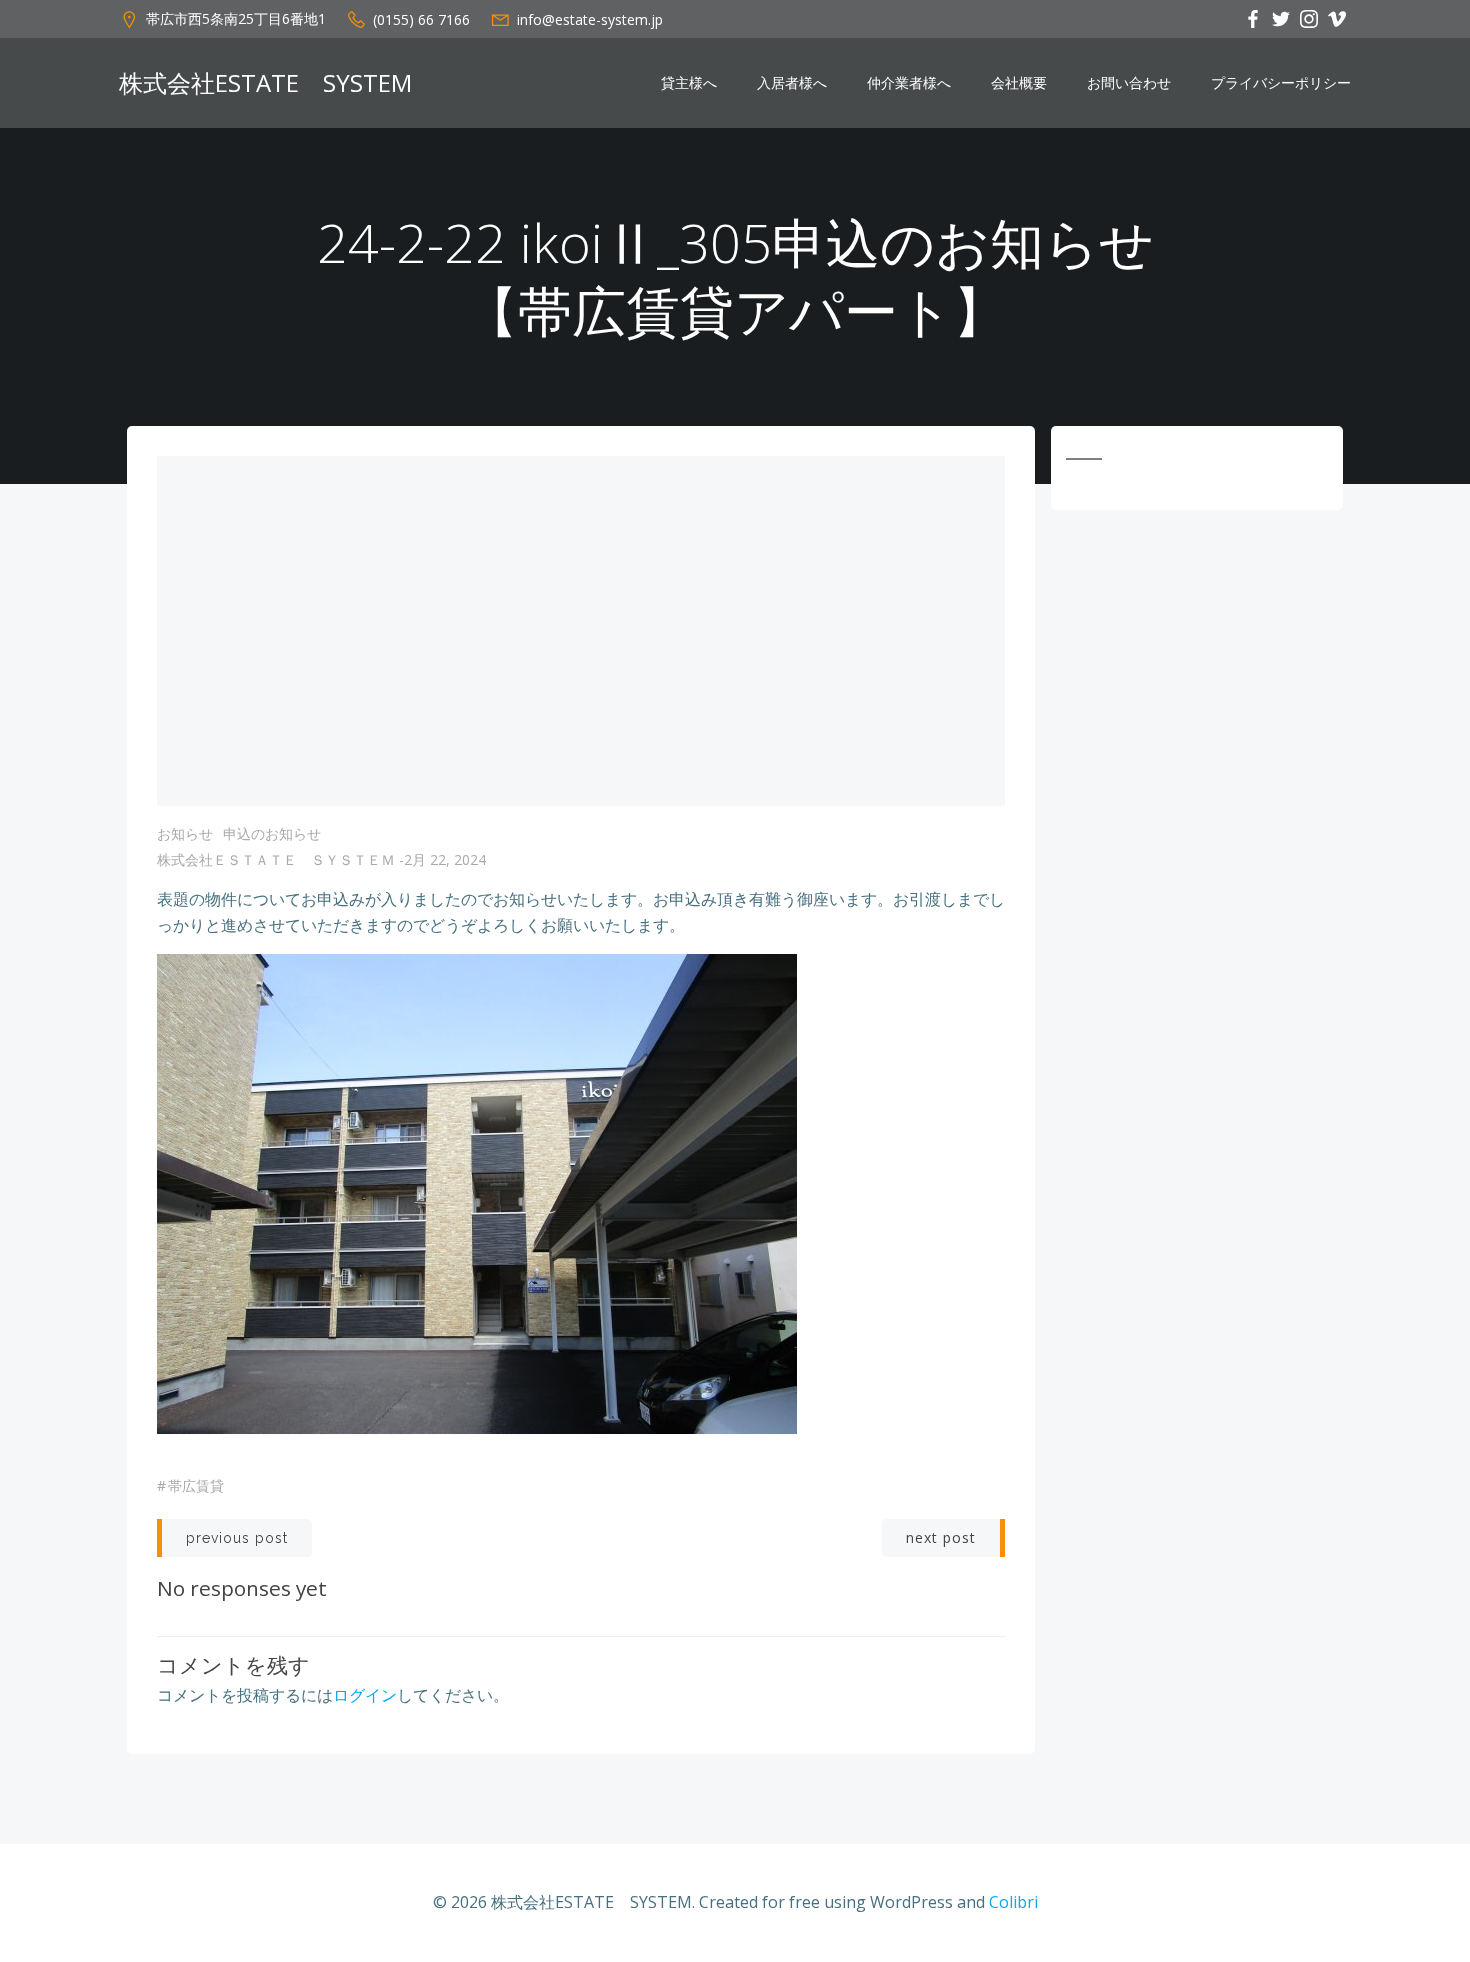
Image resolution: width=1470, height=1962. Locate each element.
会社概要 (1019, 83)
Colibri (1013, 1902)
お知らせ (185, 833)
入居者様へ (792, 83)
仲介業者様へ (909, 83)
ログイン (365, 1695)
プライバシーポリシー (1281, 83)
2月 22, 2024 (445, 859)
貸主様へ (689, 83)
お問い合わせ (1129, 83)
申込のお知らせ (272, 833)
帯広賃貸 (196, 1485)
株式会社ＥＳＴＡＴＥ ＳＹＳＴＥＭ (276, 859)
